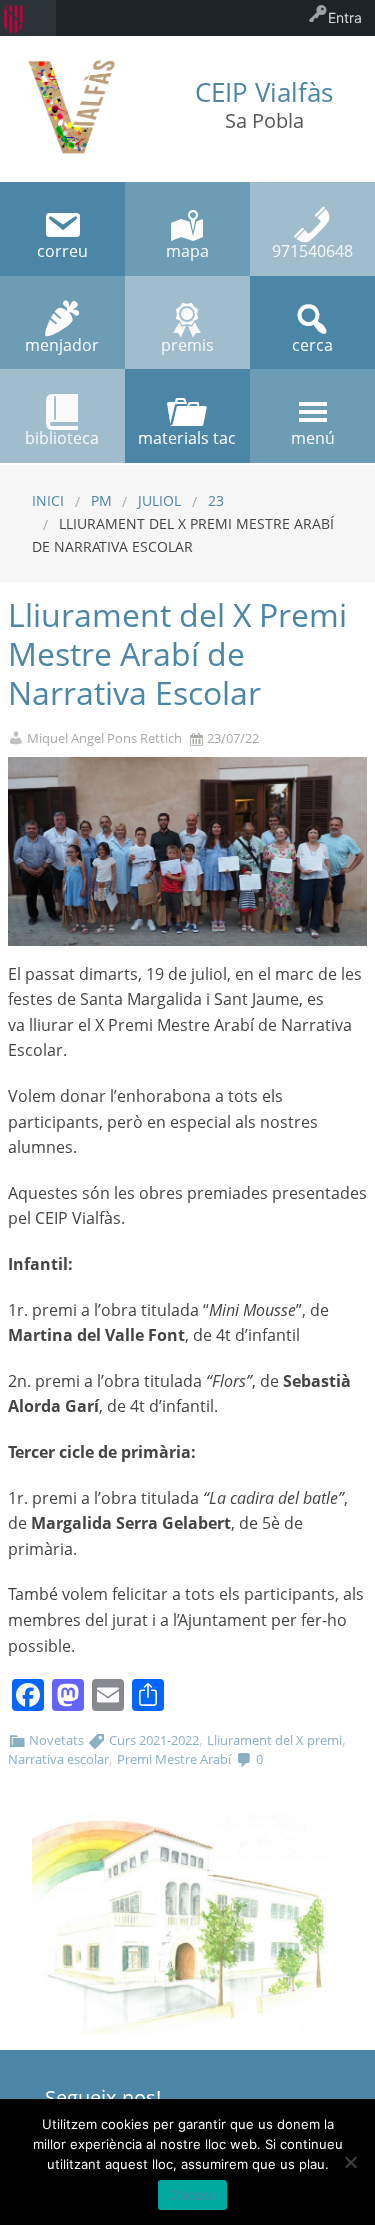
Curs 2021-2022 (154, 1740)
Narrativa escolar (58, 1759)
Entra (345, 17)
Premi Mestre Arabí (174, 1759)
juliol (159, 500)
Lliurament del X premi (274, 1740)
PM (101, 500)
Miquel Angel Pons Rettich (104, 738)
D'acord (192, 2195)
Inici (48, 500)
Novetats (56, 1740)
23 (216, 500)
